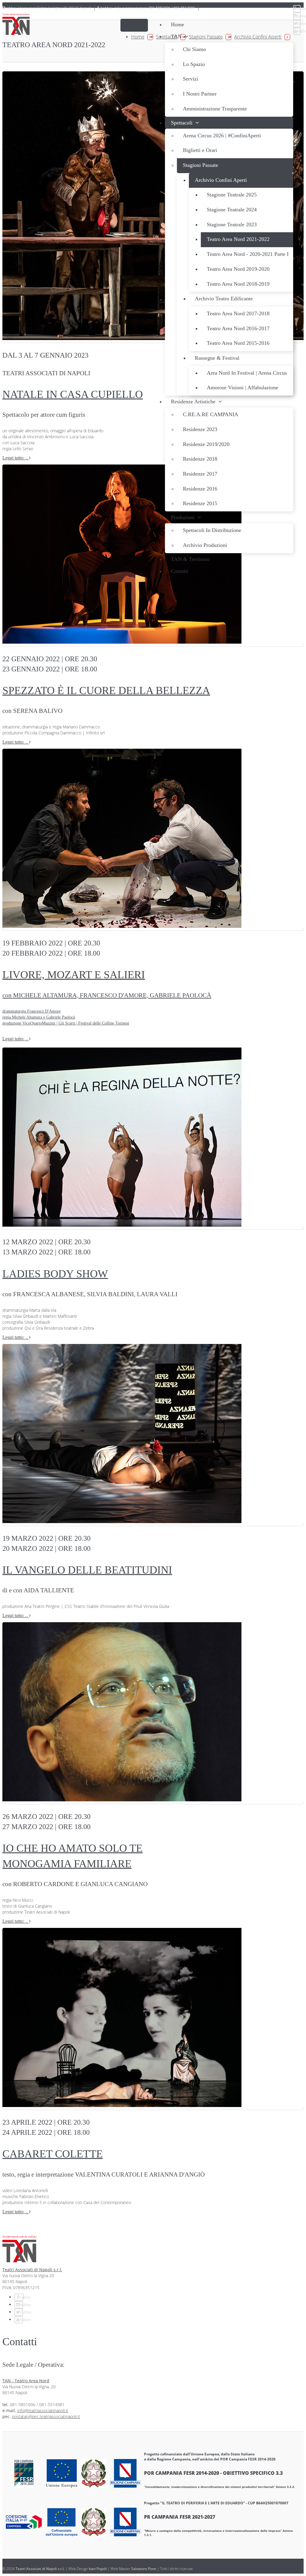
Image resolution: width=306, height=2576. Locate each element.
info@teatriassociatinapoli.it (43, 2410)
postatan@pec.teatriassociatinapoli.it (46, 2416)
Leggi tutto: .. (16, 458)
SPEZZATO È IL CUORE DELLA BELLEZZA (106, 690)
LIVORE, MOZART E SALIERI (107, 997)
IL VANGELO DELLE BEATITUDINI (87, 1570)
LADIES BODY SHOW (55, 1274)
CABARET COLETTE (53, 2154)
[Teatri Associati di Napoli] (16, 25)
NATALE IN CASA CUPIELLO (73, 394)
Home (138, 37)
